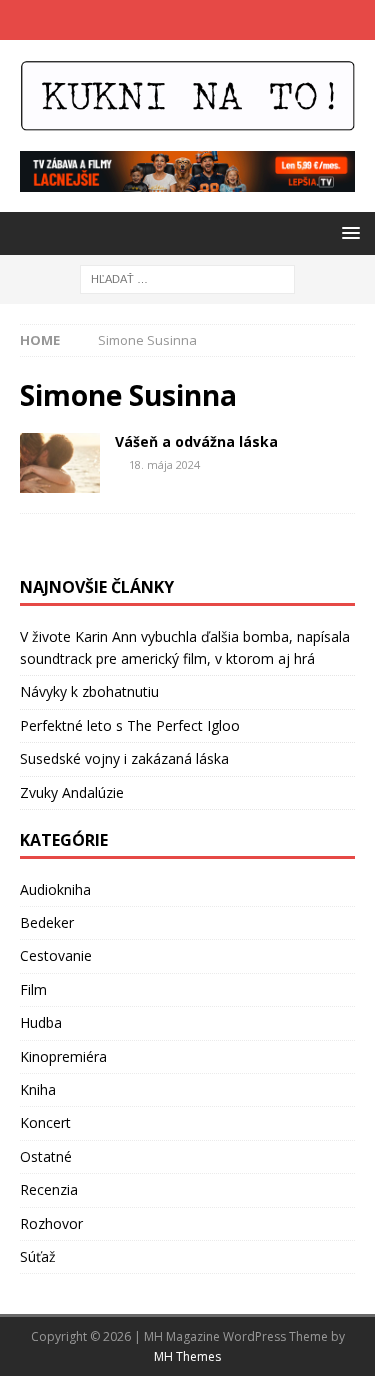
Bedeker (47, 922)
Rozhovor (51, 1223)
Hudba (41, 1022)
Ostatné (46, 1156)
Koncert (45, 1122)
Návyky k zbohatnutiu (89, 691)
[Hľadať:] (187, 277)
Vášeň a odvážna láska (196, 441)
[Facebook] (168, 20)
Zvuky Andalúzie (72, 792)
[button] (347, 232)
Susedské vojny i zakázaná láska (124, 758)
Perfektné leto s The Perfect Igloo (130, 725)
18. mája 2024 (164, 464)
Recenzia (49, 1189)
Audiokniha (55, 889)
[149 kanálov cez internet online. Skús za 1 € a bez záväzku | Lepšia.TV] (187, 180)
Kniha (38, 1089)
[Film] (60, 463)
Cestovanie (56, 955)
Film (33, 989)
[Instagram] (207, 20)
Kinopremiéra (63, 1056)
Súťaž (38, 1256)
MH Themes (187, 1356)
